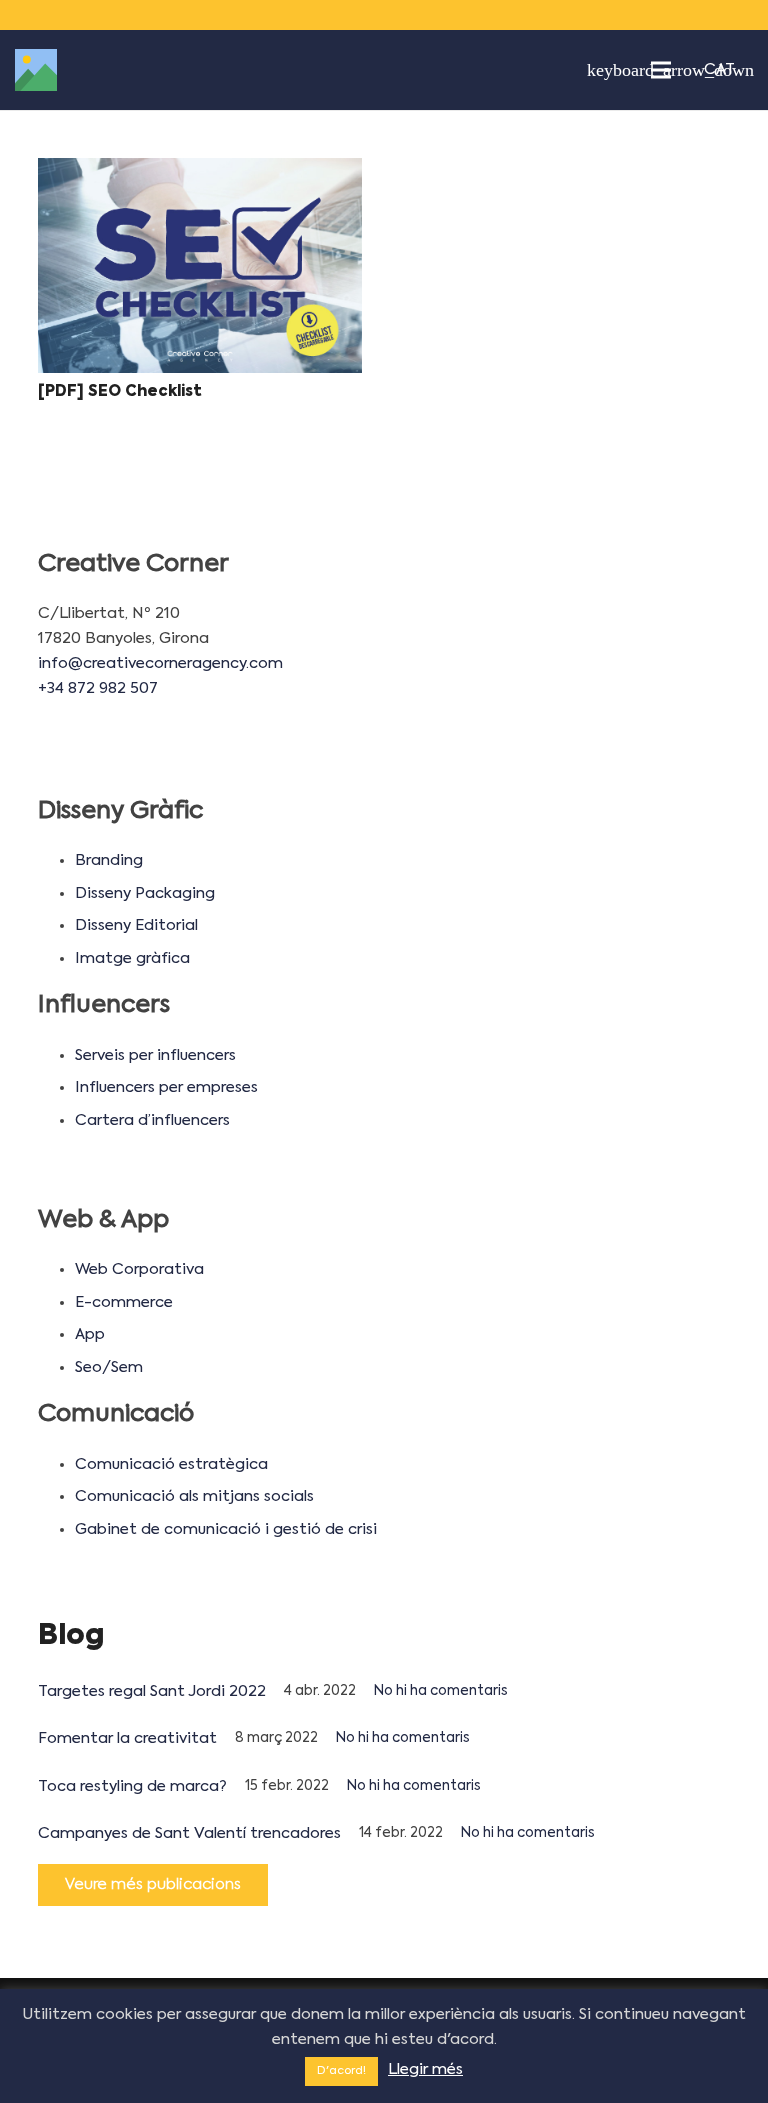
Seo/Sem (109, 1367)
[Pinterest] (736, 15)
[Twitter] (680, 15)
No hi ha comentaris (441, 1691)
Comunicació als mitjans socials (194, 1496)
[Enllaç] (36, 70)
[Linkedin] (708, 15)
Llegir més (425, 2069)
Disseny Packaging (145, 893)
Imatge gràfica (132, 958)
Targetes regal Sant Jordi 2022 (152, 1691)
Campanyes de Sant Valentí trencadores (189, 1833)
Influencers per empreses (166, 1087)
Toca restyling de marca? (132, 1786)
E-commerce (124, 1302)
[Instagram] (624, 15)
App (90, 1334)
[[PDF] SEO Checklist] (200, 266)
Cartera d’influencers (152, 1120)
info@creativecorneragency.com (160, 663)
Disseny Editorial (136, 925)
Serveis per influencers (155, 1055)
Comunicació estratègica (171, 1464)
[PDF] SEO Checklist (120, 391)
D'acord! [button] (341, 2071)
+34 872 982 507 (98, 688)
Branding (109, 860)
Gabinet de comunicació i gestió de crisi (226, 1529)
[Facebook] (652, 15)
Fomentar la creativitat (127, 1738)
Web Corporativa (139, 1269)
